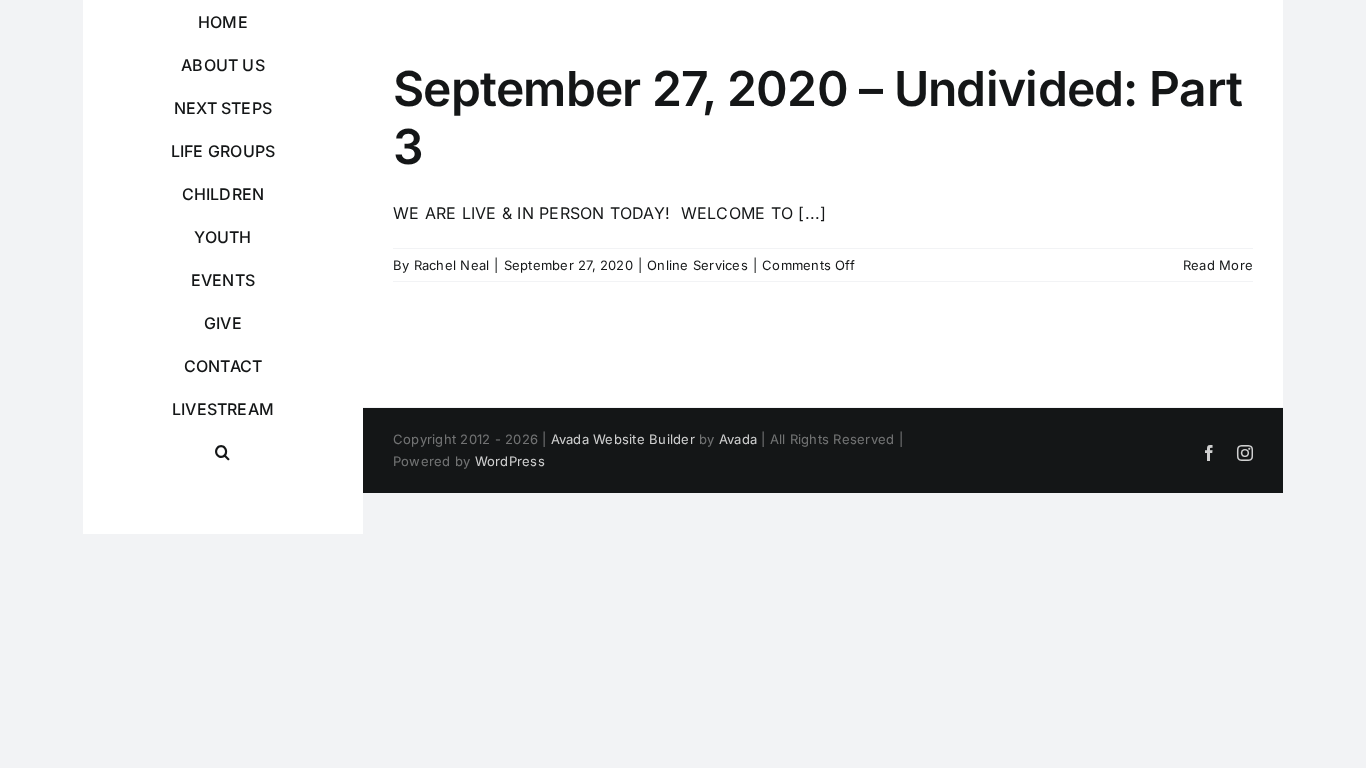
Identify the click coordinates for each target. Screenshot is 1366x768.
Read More (1218, 265)
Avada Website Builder (623, 439)
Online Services (697, 265)
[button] (223, 452)
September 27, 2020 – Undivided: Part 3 (817, 117)
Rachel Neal (452, 265)
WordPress (510, 461)
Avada (738, 439)
